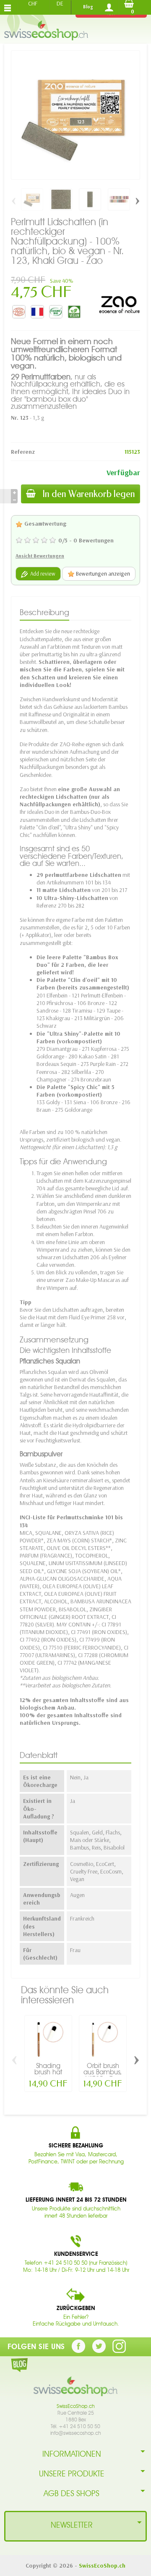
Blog (88, 7)
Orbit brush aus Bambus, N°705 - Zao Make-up (103, 2076)
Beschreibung (44, 612)
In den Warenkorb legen (89, 494)
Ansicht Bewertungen (40, 556)
